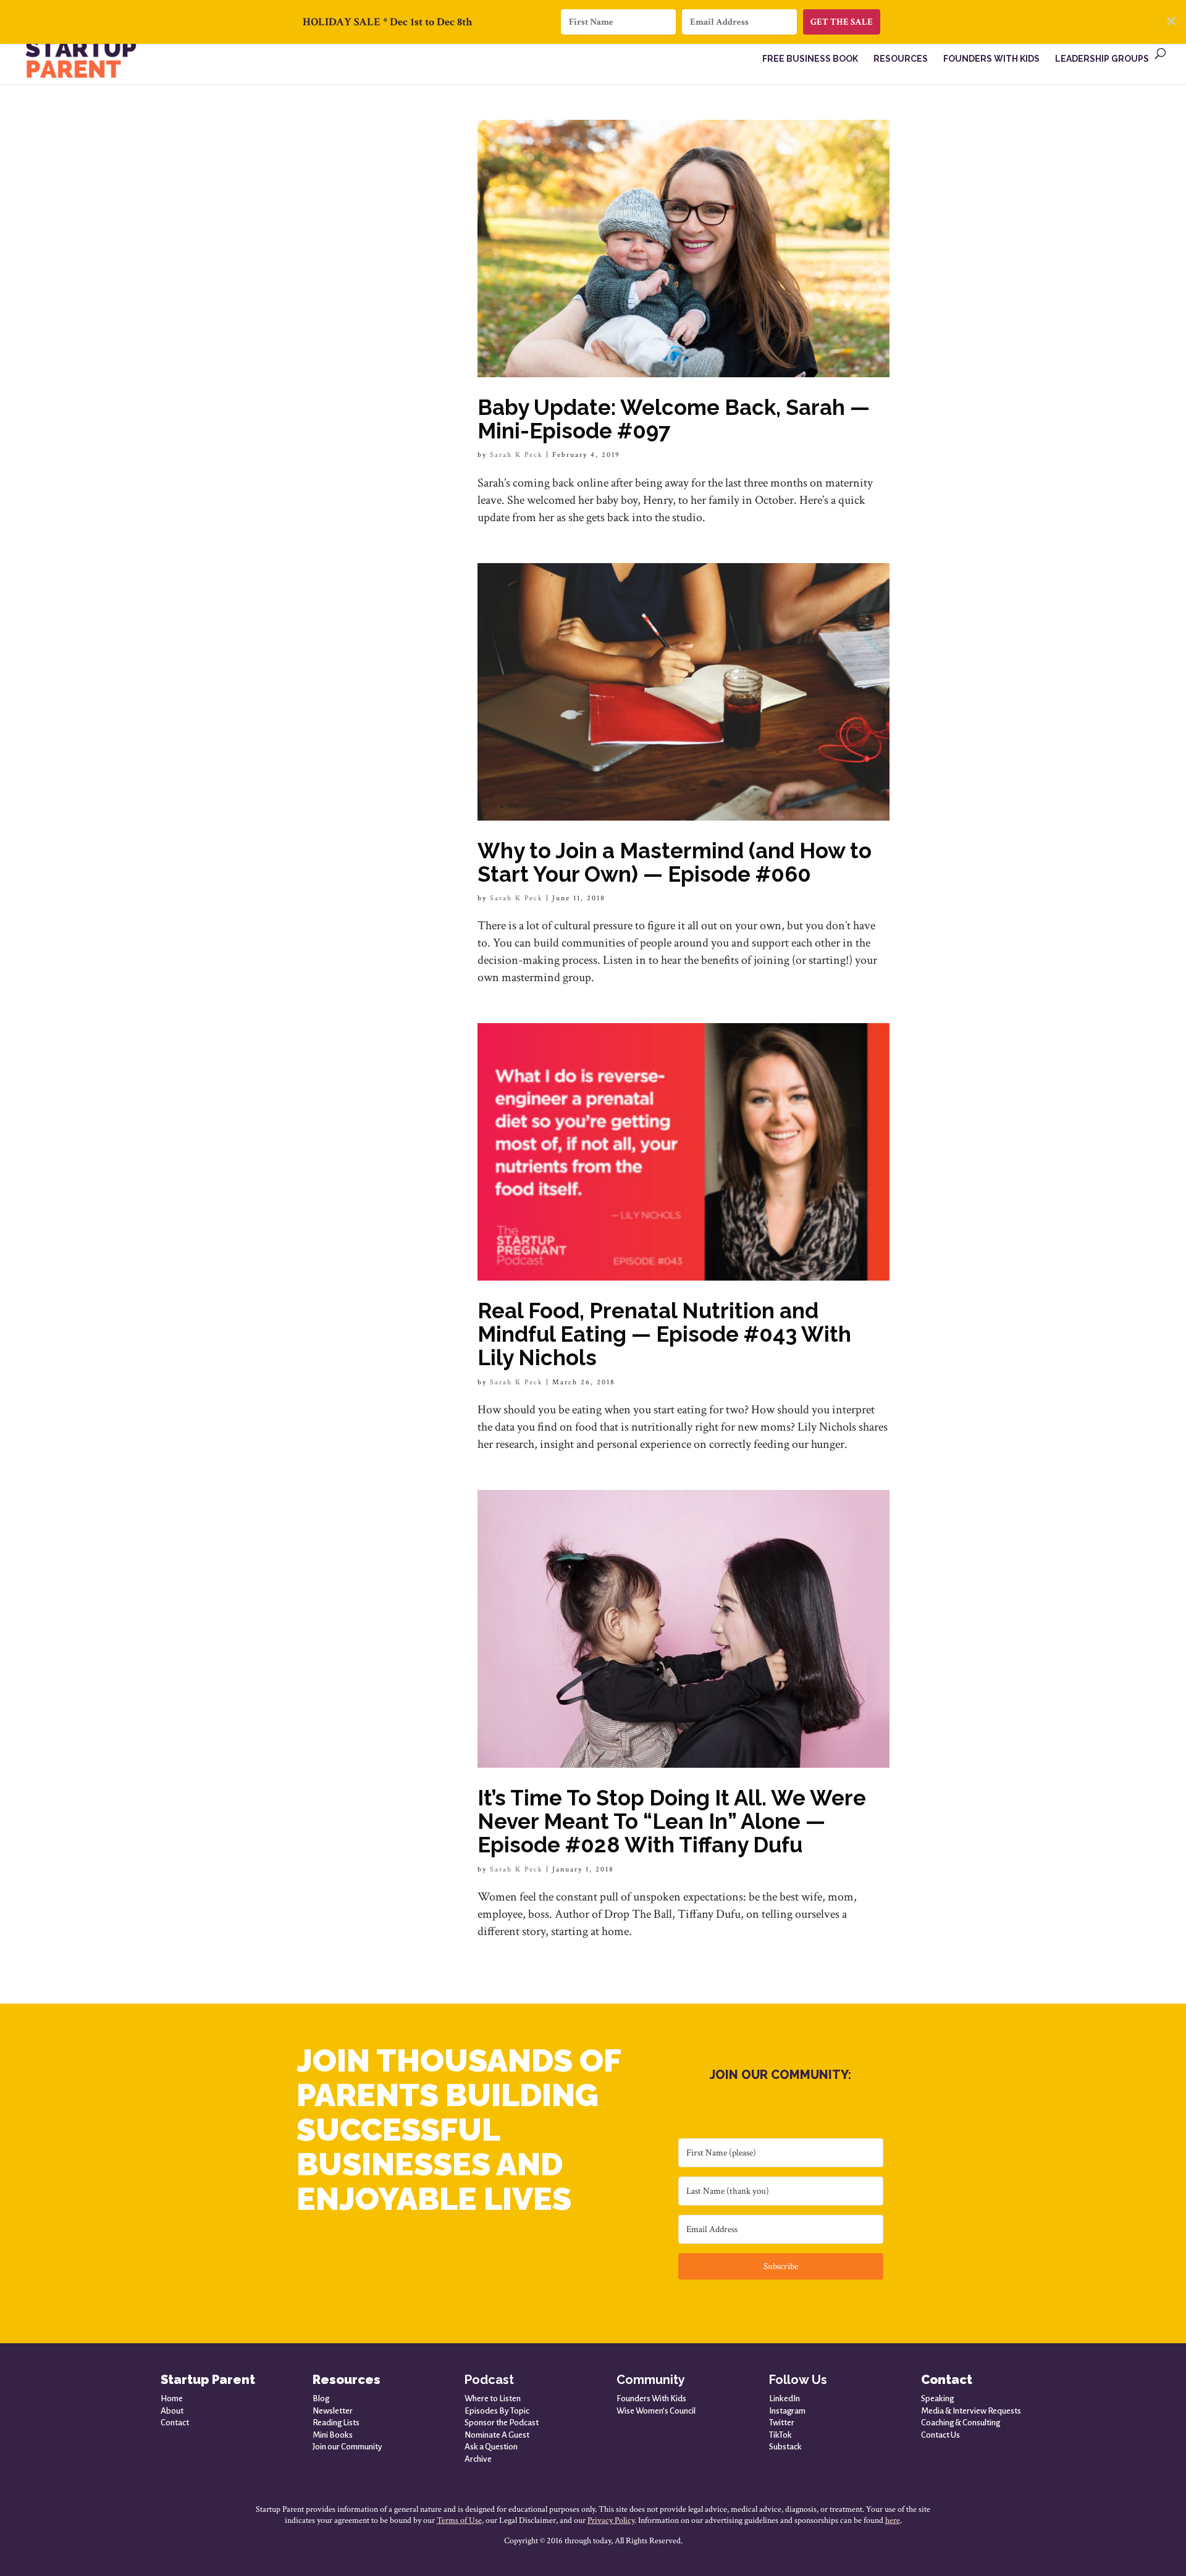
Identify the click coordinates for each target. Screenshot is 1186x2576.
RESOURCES (901, 59)
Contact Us (940, 2435)
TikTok (780, 2435)
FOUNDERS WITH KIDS (991, 59)
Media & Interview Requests (971, 2411)
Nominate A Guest (497, 2435)
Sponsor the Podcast (502, 2423)
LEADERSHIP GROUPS (1102, 59)
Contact (175, 2423)
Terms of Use (459, 2520)
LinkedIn (784, 2398)
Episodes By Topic (497, 2411)
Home (172, 2398)
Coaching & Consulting (961, 2423)
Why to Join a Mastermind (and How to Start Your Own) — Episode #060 (675, 862)
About (172, 2411)
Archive (478, 2459)
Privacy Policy (611, 2520)
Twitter (782, 2423)
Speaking (937, 2398)
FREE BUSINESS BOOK (810, 59)
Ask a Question (491, 2447)
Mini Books (333, 2435)
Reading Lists (336, 2423)
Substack (785, 2447)
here (893, 2520)
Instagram (787, 2411)
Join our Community (347, 2447)
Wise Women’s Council (656, 2411)
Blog (321, 2398)
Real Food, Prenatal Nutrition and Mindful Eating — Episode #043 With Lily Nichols (664, 1334)
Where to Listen (493, 2398)
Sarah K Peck (516, 455)
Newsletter (333, 2411)
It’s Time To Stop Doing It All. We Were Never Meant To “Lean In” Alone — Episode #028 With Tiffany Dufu (672, 1821)
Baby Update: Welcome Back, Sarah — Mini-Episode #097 (674, 419)
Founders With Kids (651, 2398)
